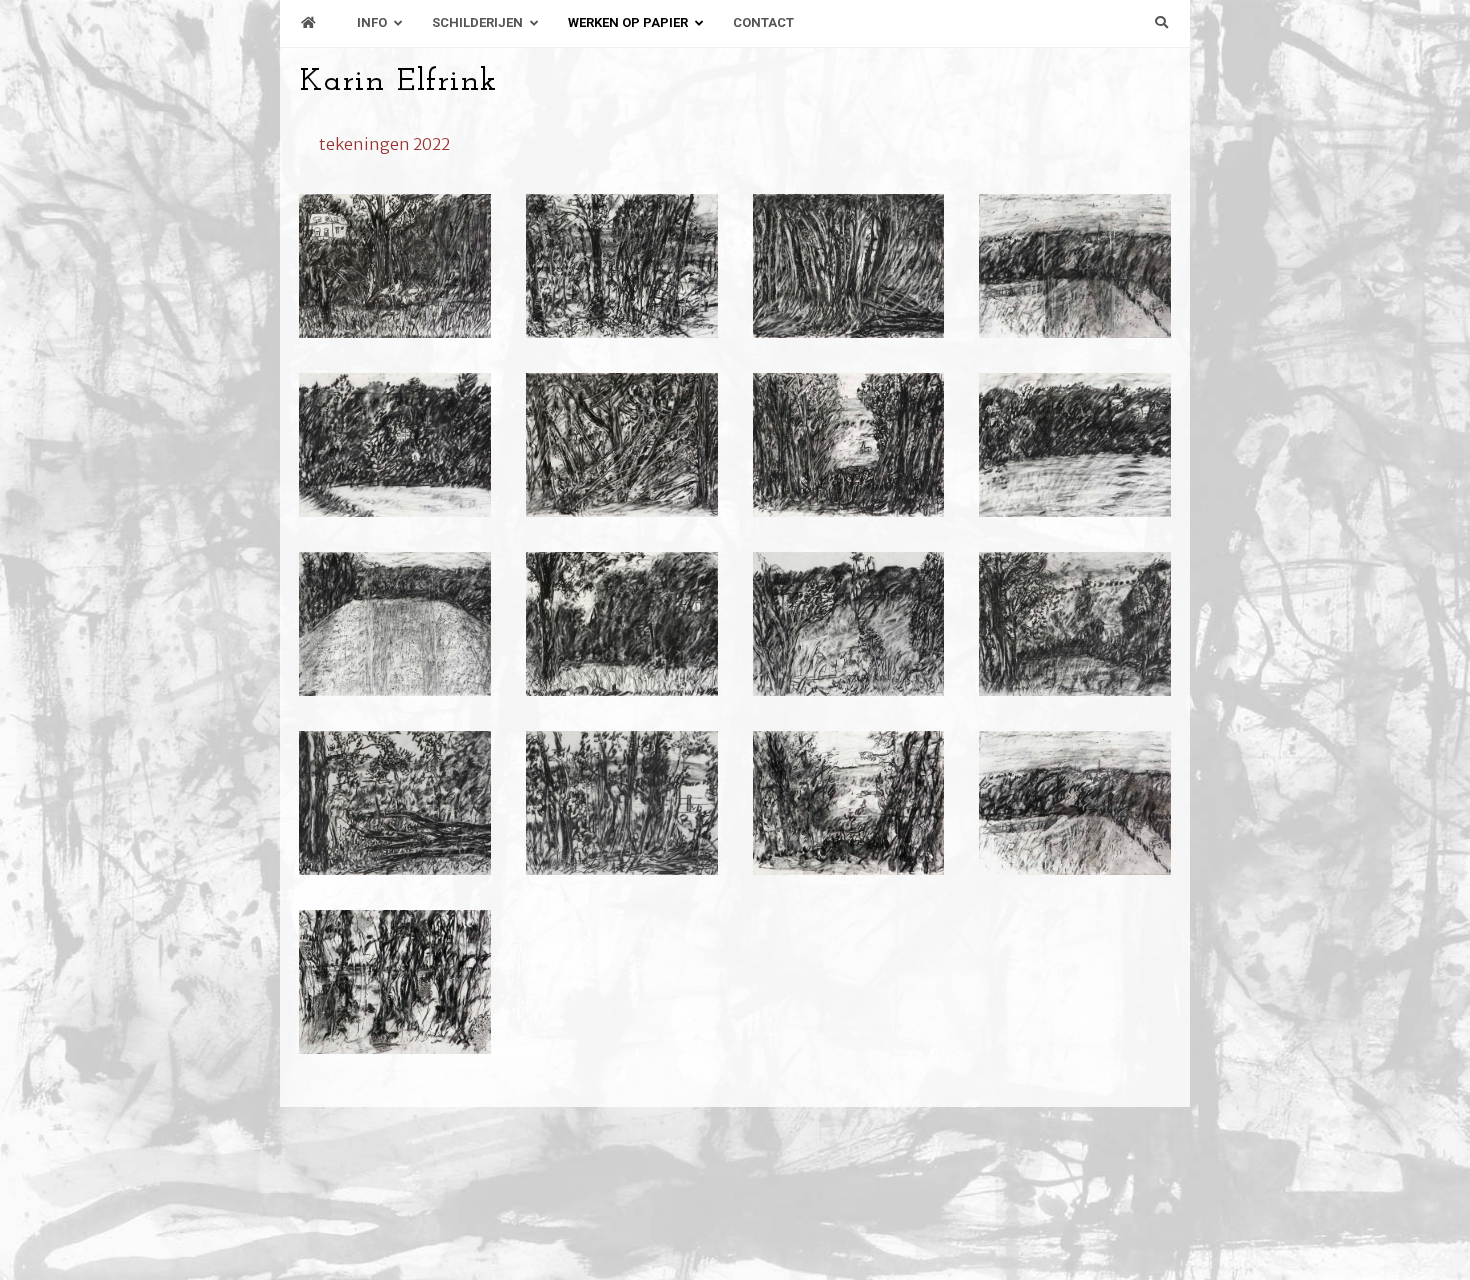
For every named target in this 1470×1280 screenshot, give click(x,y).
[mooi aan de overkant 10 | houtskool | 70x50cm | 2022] (1075, 445)
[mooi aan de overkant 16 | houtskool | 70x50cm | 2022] (622, 266)
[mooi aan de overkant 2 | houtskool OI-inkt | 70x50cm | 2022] (1075, 803)
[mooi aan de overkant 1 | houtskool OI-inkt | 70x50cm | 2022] (395, 982)
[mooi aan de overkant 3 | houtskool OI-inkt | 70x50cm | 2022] (849, 803)
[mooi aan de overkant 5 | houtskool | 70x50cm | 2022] (395, 803)
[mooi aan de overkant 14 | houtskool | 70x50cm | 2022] (1075, 266)
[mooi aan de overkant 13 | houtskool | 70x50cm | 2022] (395, 445)
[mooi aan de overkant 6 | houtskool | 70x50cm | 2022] (1075, 624)
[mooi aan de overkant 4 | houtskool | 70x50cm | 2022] (622, 803)
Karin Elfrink (398, 82)
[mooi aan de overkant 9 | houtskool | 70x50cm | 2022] (395, 624)
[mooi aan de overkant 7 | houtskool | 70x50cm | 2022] (849, 624)
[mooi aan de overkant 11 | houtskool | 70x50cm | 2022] (849, 445)
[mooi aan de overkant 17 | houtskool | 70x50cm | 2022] (395, 266)
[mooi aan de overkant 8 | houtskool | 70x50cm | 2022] (622, 624)
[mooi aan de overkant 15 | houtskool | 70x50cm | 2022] (849, 266)
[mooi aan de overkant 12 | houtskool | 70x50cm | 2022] (622, 445)
